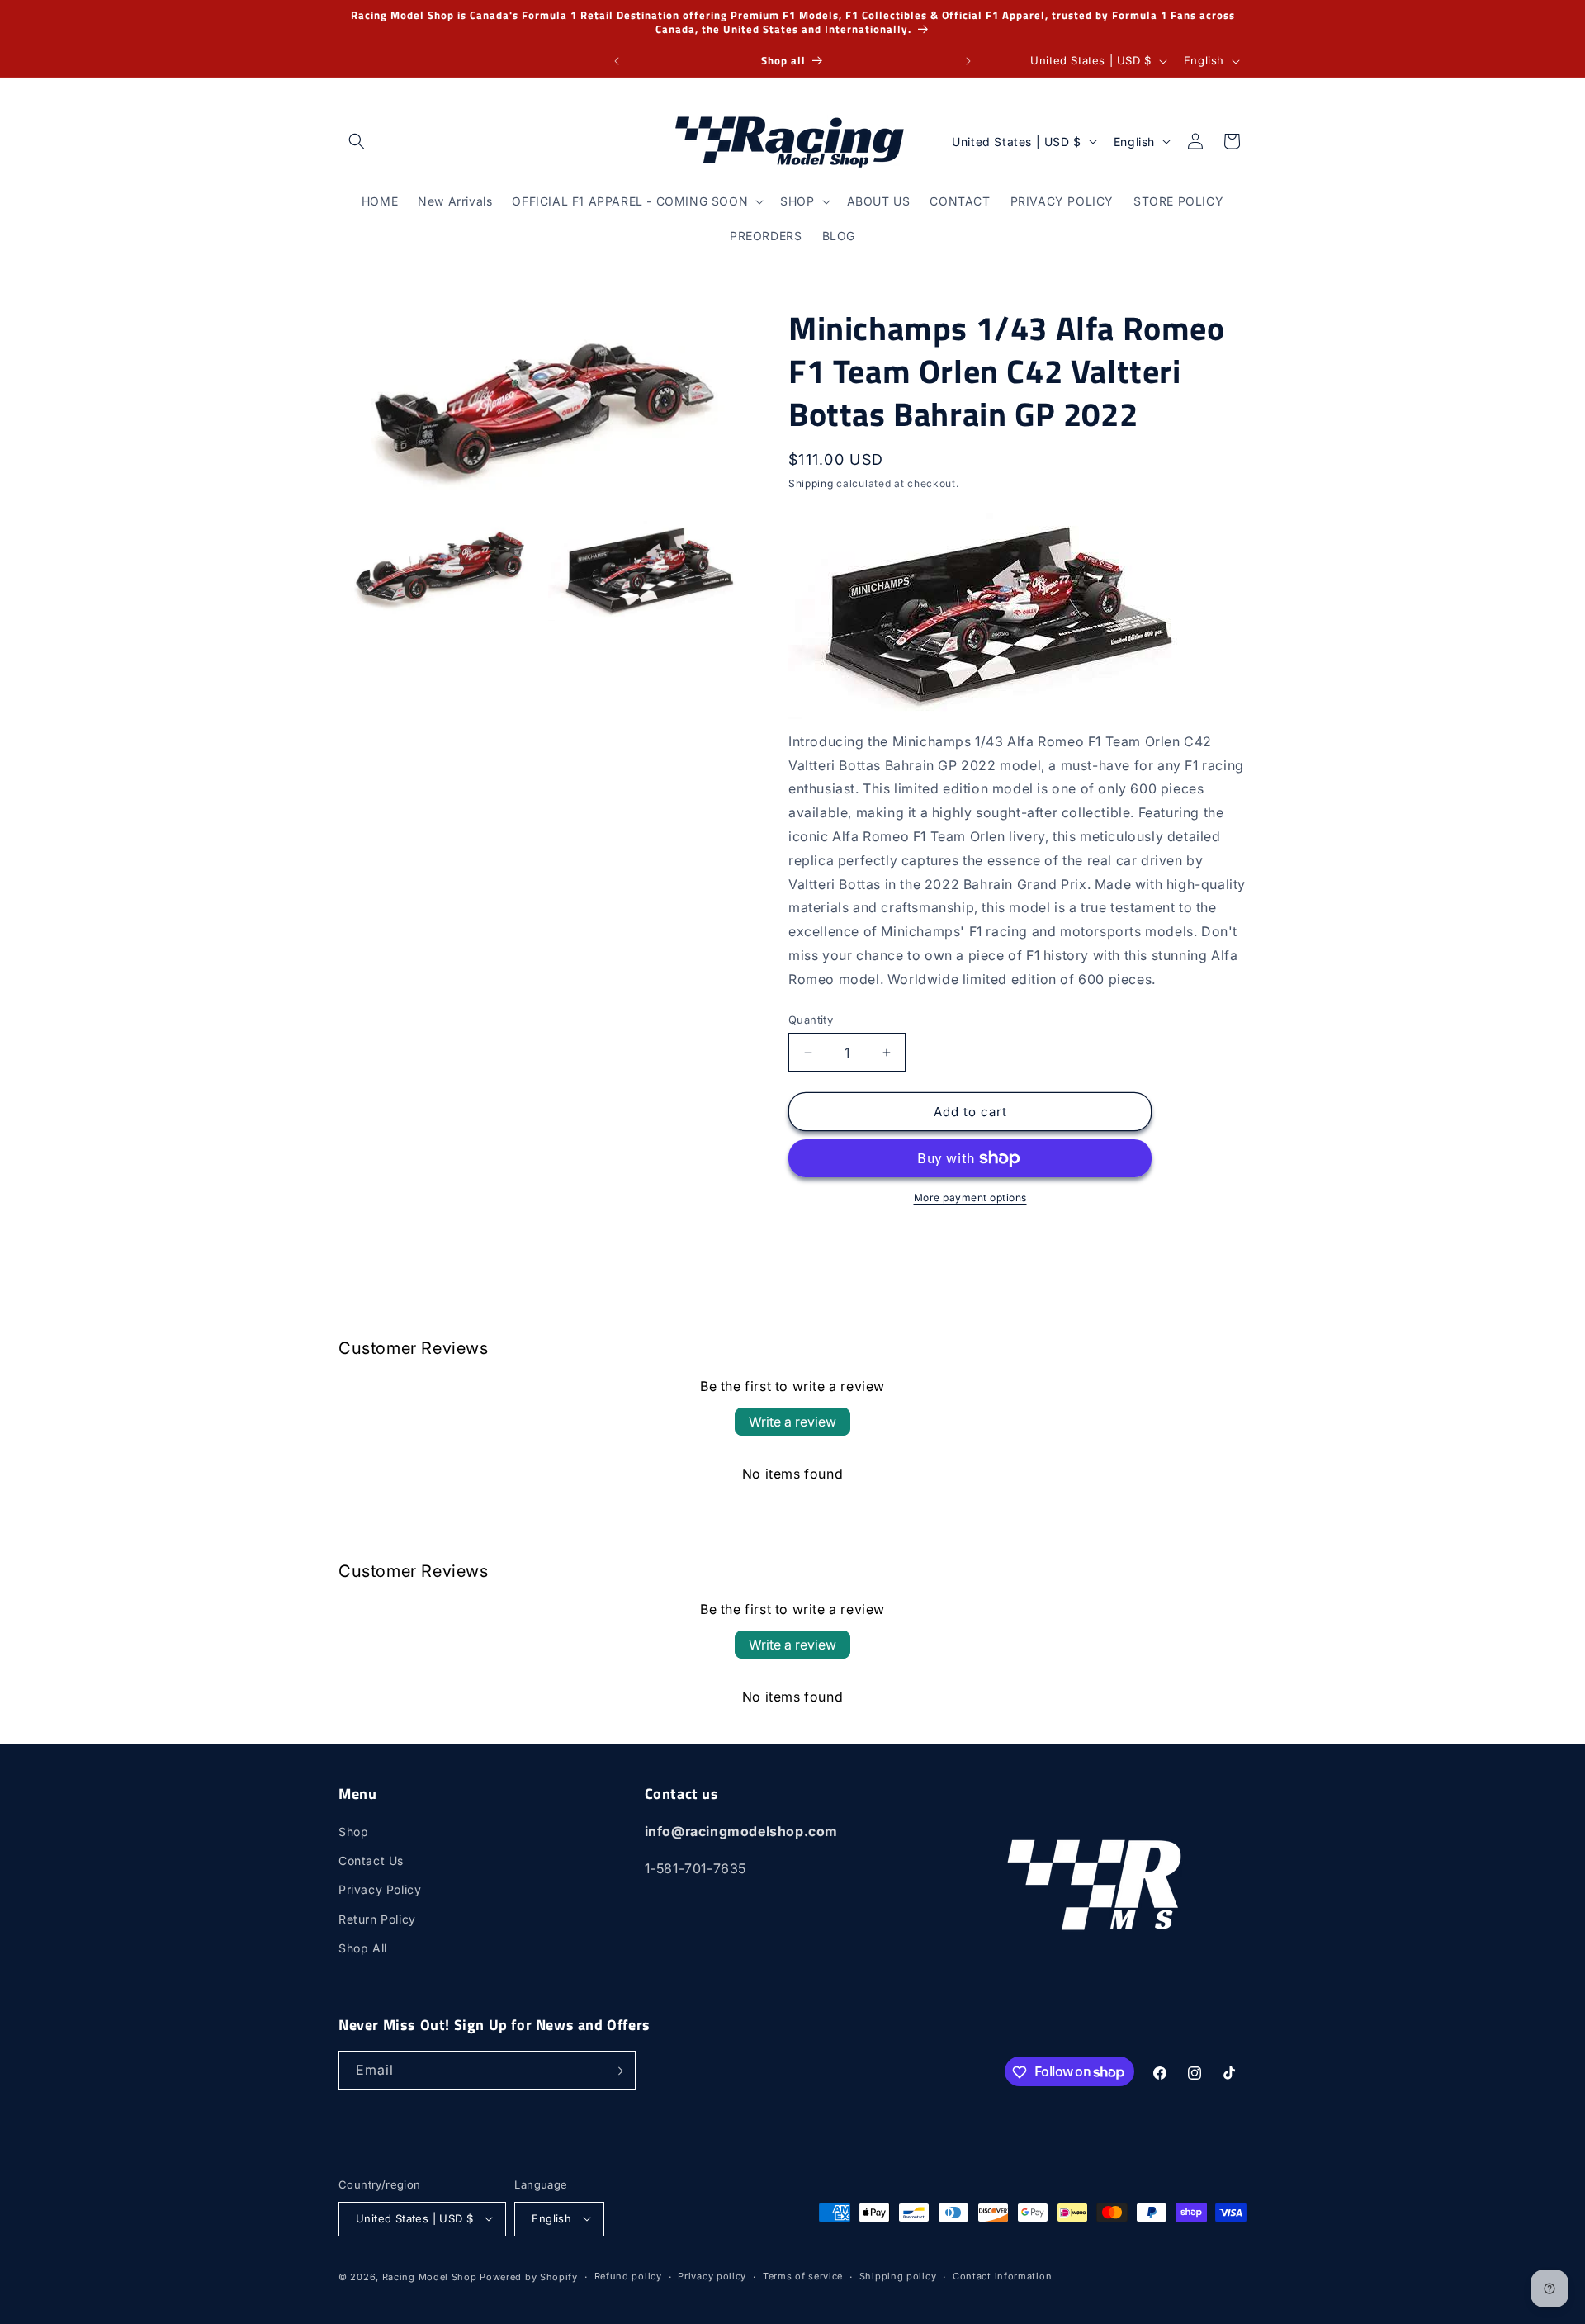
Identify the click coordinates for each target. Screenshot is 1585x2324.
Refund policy (628, 2276)
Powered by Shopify (529, 2276)
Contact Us (371, 1861)
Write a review (792, 1422)
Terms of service (803, 2276)
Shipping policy (898, 2276)
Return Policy (377, 1919)
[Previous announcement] (617, 61)
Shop (353, 1832)
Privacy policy (712, 2276)
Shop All (363, 1948)
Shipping (811, 483)
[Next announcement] (968, 61)
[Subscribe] (617, 2071)
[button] (357, 141)
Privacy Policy (380, 1890)
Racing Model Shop (430, 2276)
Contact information (1002, 2276)
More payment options (970, 1197)
